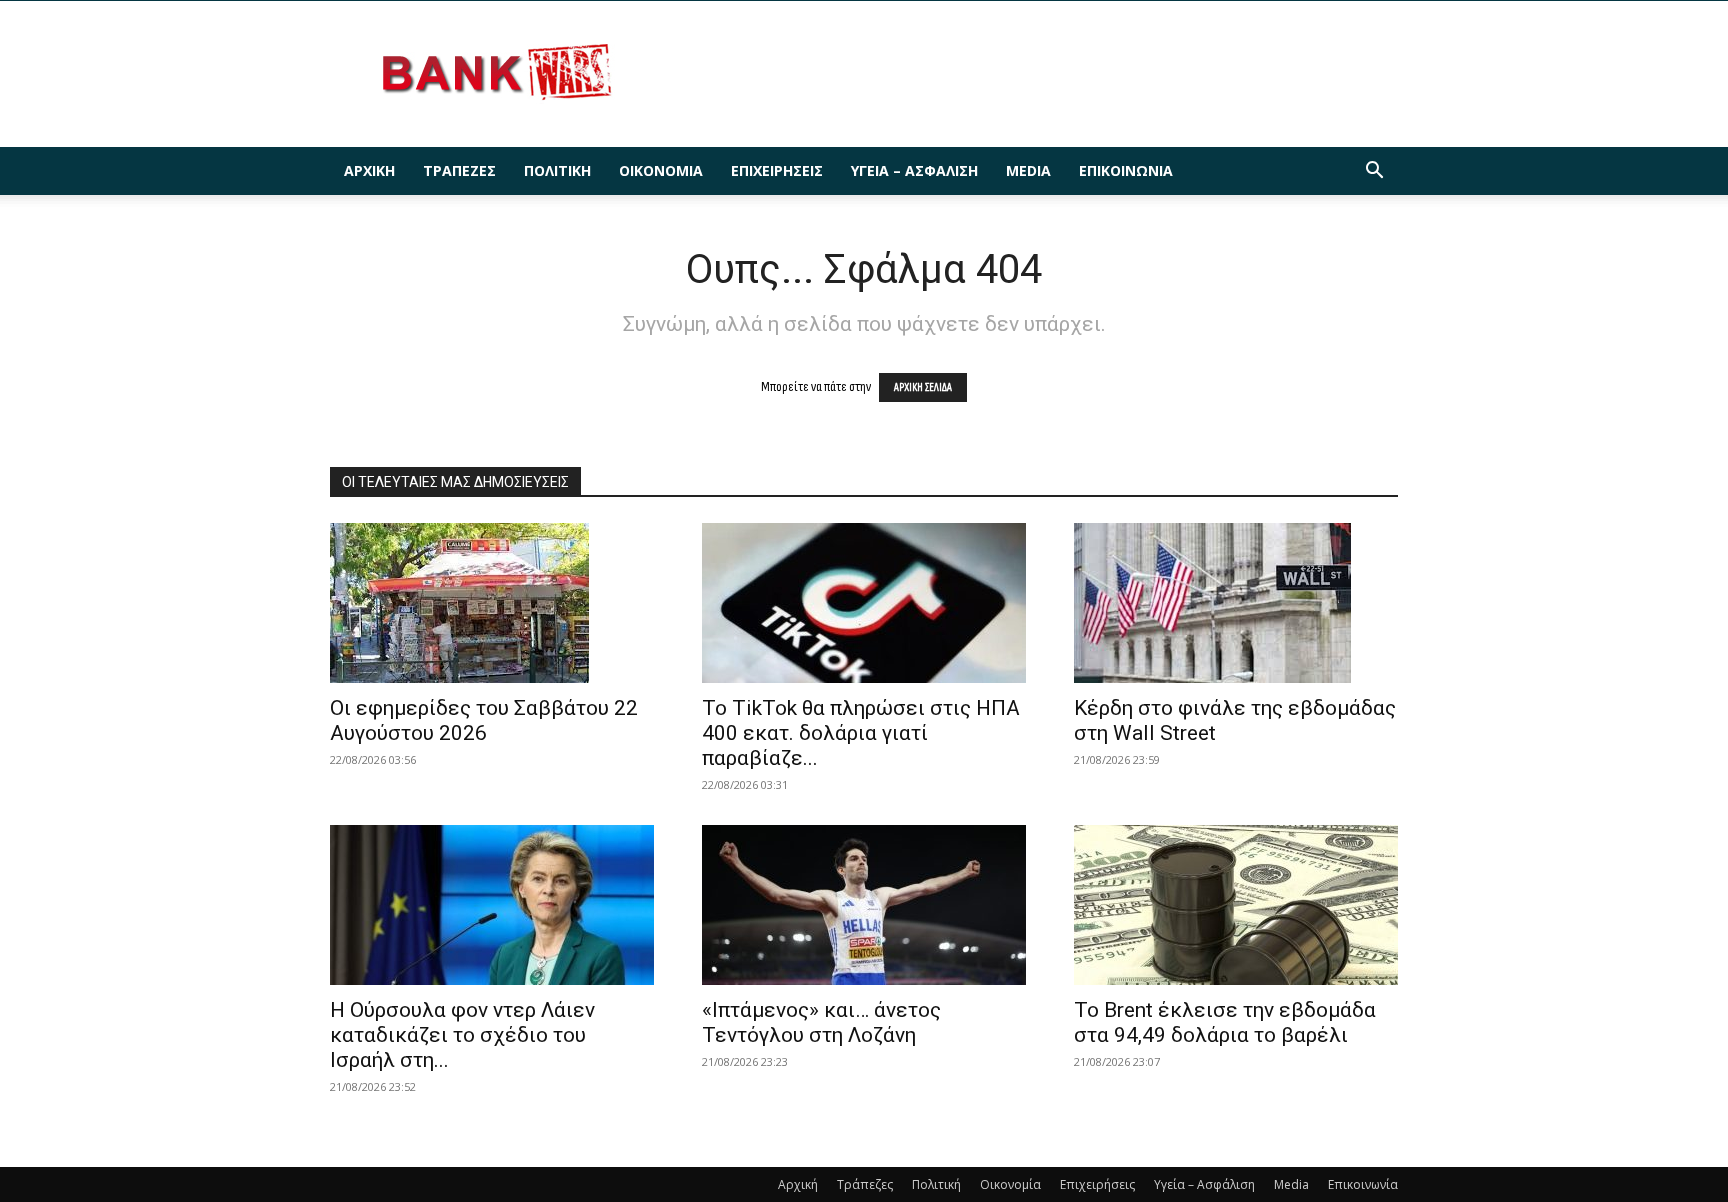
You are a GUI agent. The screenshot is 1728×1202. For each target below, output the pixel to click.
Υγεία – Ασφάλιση (914, 170)
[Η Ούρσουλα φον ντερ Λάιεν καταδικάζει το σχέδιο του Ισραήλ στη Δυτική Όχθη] (492, 905)
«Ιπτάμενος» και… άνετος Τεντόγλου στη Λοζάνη (821, 1022)
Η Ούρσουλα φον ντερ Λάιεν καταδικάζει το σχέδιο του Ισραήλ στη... (462, 1035)
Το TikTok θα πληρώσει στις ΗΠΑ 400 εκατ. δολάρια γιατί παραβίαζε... (861, 733)
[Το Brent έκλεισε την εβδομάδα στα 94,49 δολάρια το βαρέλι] (1236, 905)
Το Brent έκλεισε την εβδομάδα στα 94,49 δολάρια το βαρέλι (1225, 1022)
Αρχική (369, 170)
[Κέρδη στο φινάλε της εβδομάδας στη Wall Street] (1236, 603)
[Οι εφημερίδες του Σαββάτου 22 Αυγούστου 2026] (492, 603)
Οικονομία (661, 170)
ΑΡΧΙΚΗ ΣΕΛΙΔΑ (923, 387)
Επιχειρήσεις (777, 170)
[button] (1374, 172)
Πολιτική (557, 170)
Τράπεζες (459, 170)
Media (1028, 170)
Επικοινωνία (1126, 170)
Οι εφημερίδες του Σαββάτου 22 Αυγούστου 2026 (484, 720)
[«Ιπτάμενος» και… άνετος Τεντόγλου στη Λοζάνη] (864, 905)
